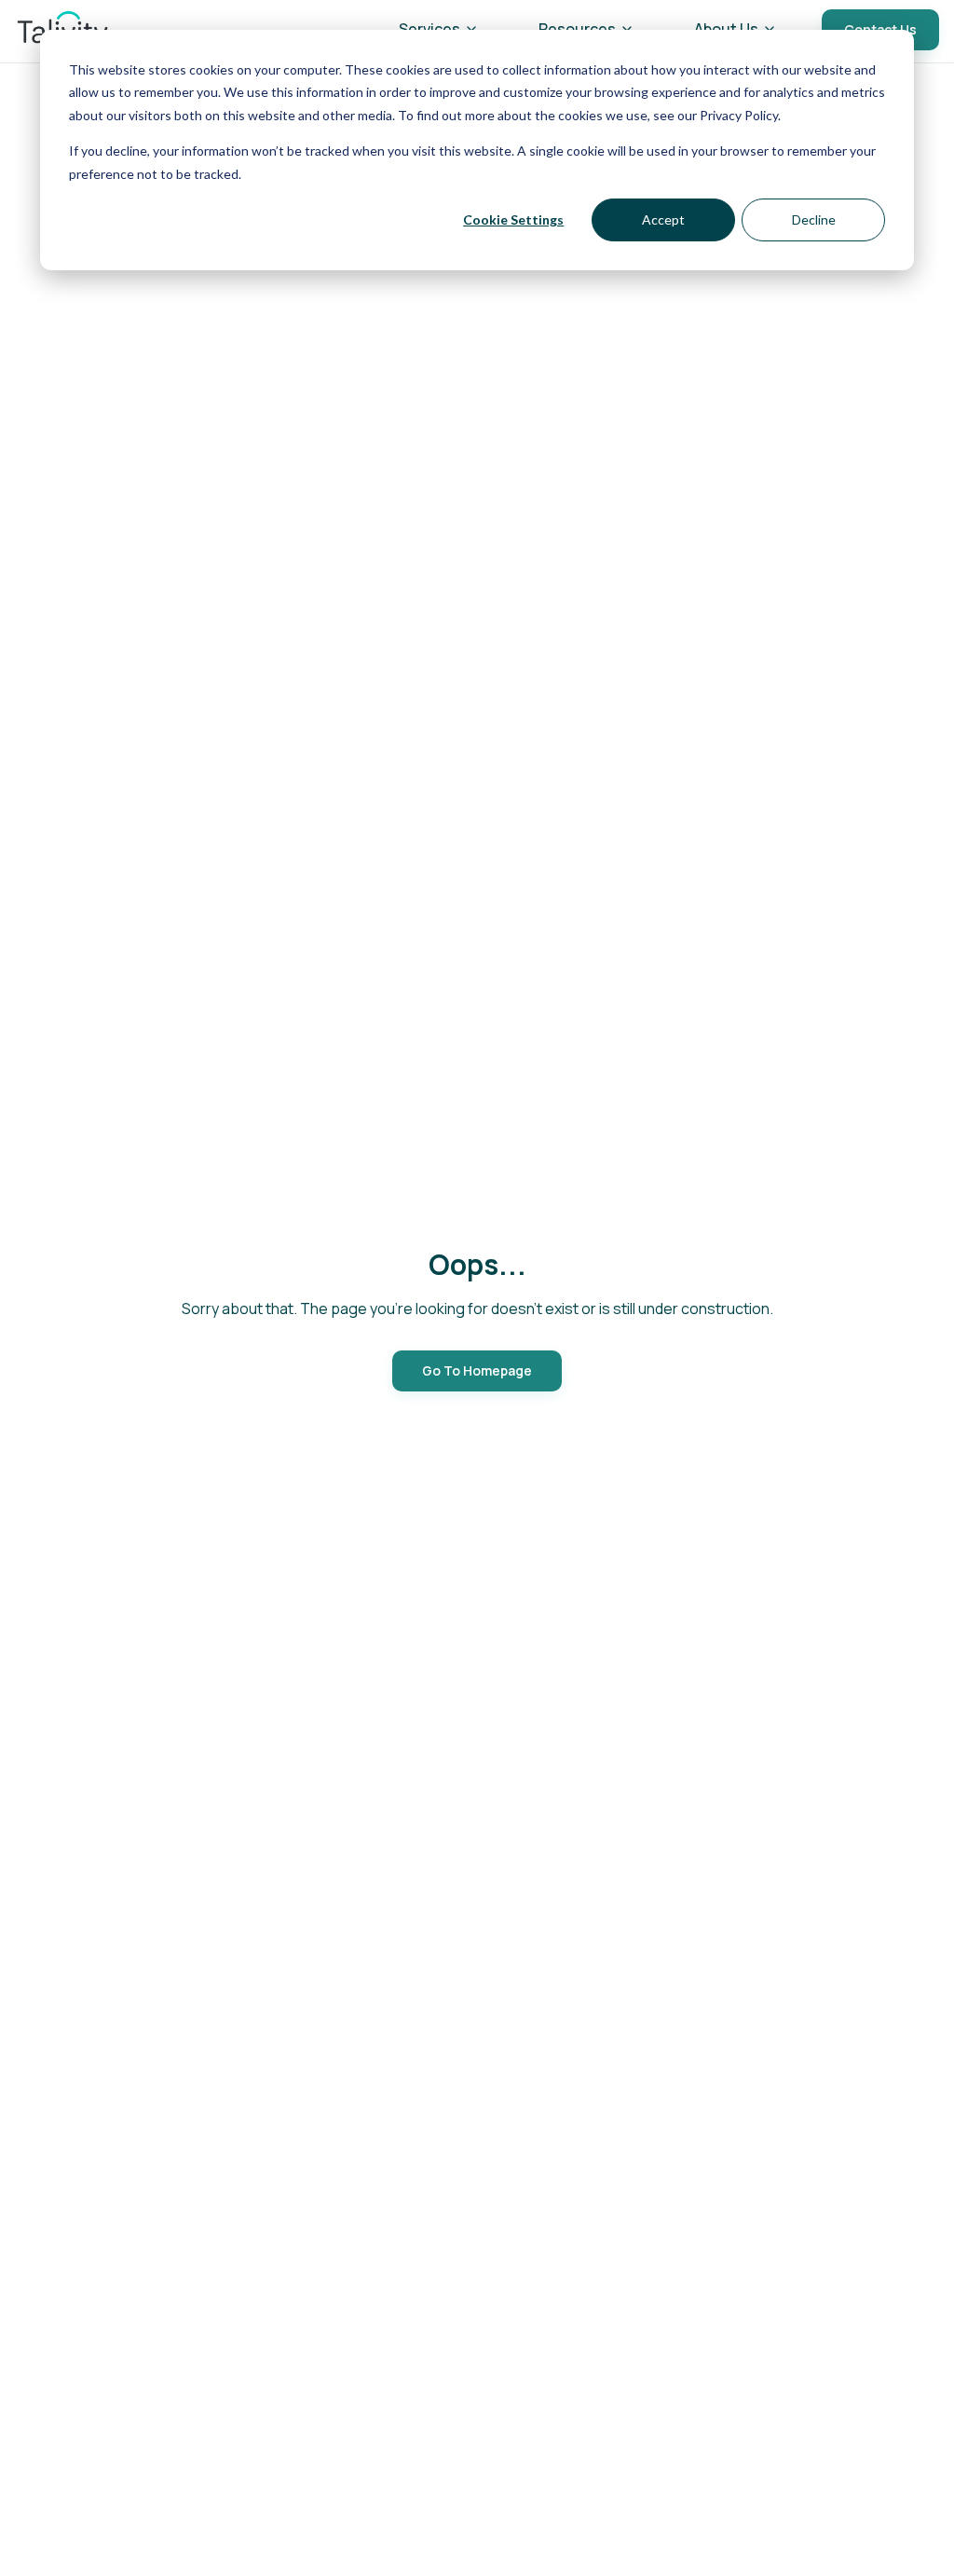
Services (429, 29)
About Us (726, 29)
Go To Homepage (477, 1370)
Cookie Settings (513, 219)
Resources (577, 29)
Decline (814, 219)
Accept (663, 219)
